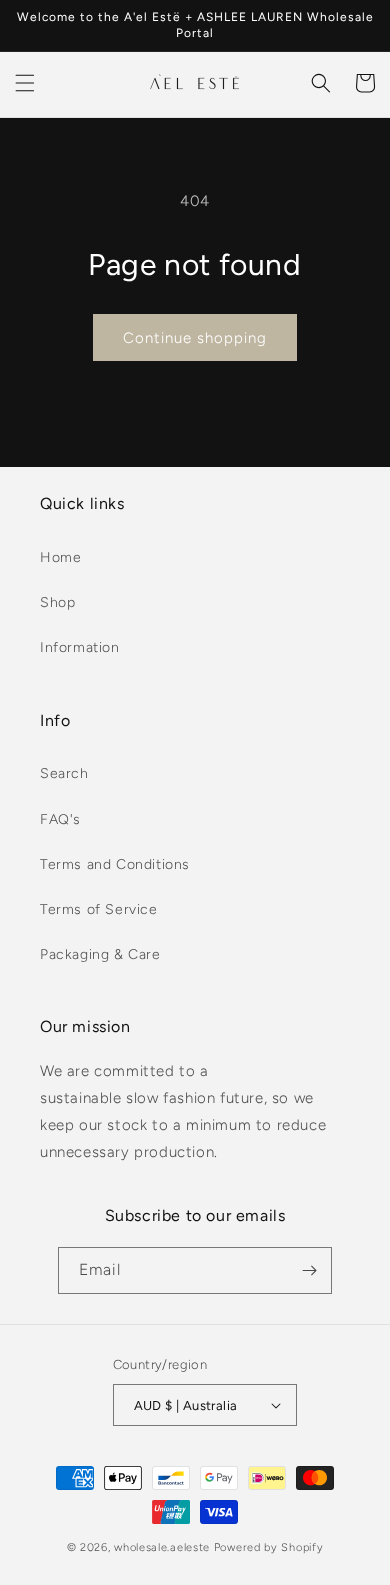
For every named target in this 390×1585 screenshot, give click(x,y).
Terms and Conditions (115, 864)
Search (64, 773)
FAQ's (60, 819)
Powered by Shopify (269, 1547)
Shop (57, 602)
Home (60, 557)
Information (80, 647)
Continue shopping (195, 338)
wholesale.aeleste (162, 1547)
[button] (25, 83)
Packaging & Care (100, 954)
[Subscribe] (309, 1270)
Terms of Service (99, 909)
